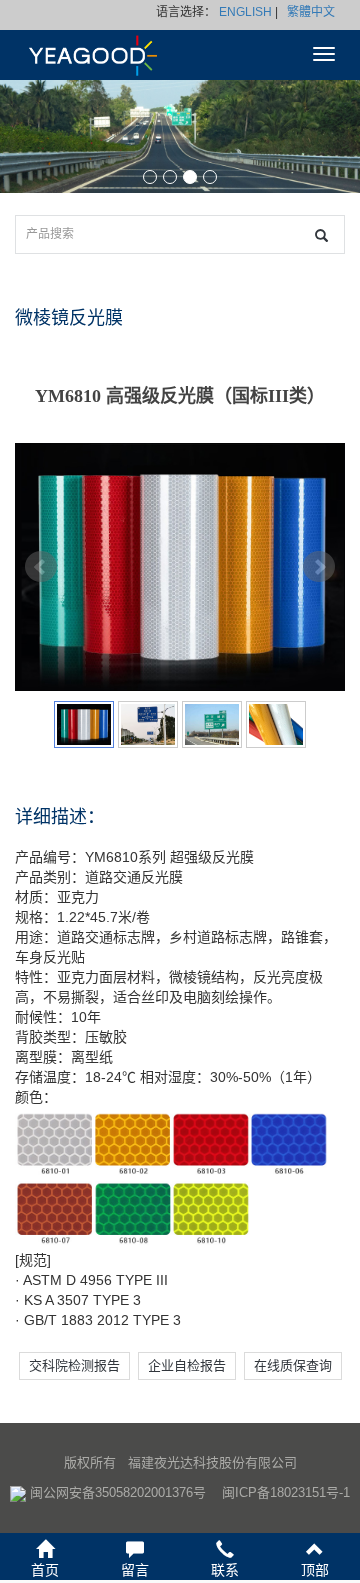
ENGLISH (245, 12)
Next (319, 567)
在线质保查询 (293, 1365)
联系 (225, 1570)
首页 (45, 1570)
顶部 (315, 1570)
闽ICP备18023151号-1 (286, 1492)
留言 (135, 1570)
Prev (41, 567)
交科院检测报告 (74, 1365)
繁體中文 (311, 12)
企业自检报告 (187, 1365)
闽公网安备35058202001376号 (118, 1492)
